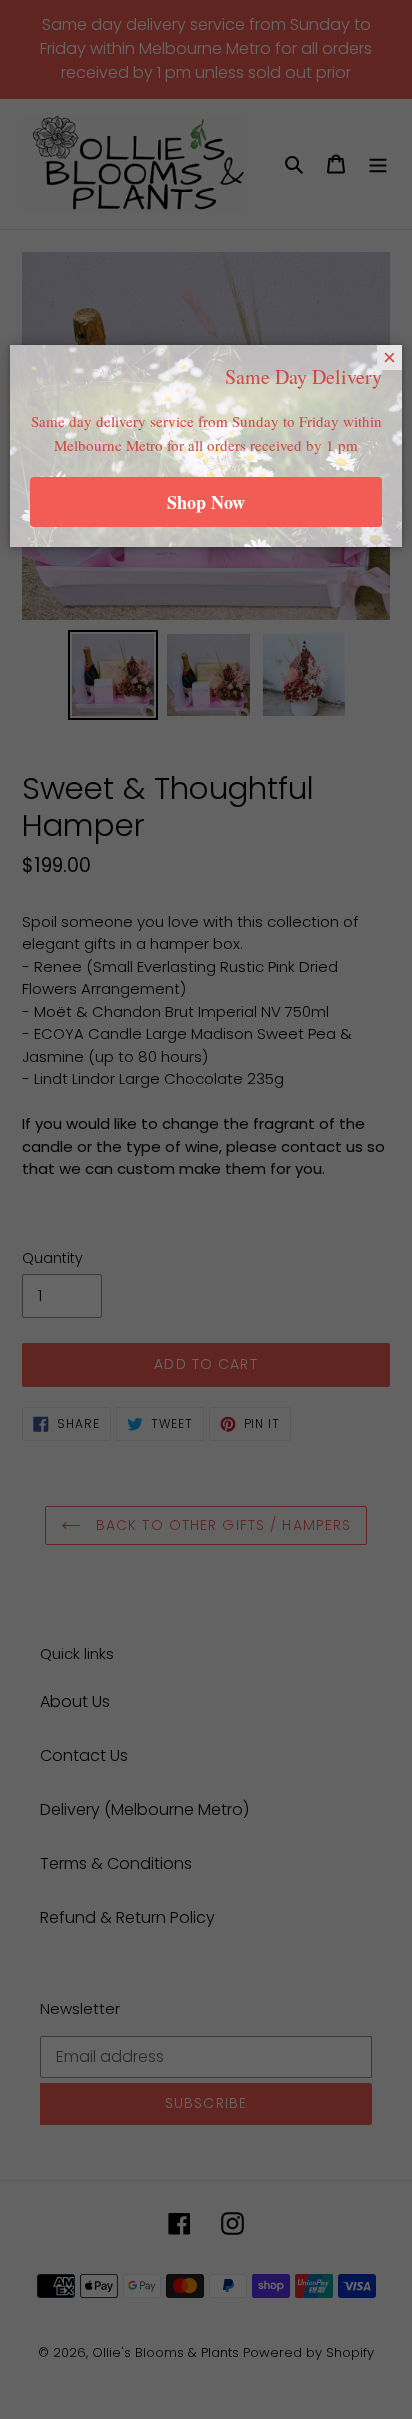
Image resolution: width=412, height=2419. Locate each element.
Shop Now (206, 502)
